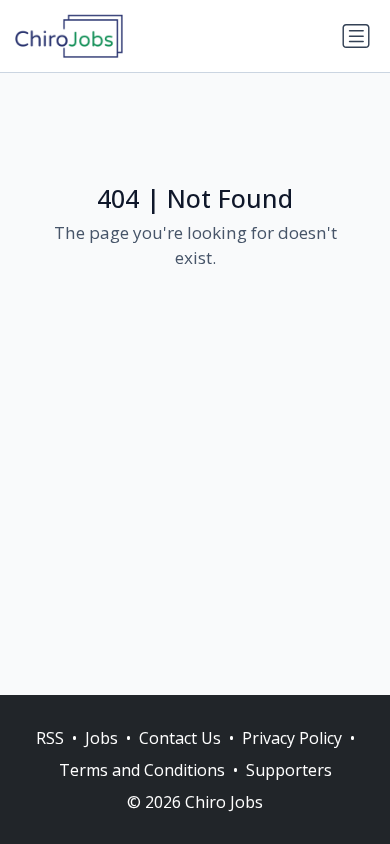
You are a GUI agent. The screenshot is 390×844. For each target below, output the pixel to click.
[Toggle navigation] (356, 36)
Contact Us (180, 738)
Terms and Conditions (142, 770)
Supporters (289, 770)
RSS (50, 738)
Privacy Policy (292, 738)
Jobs (101, 738)
